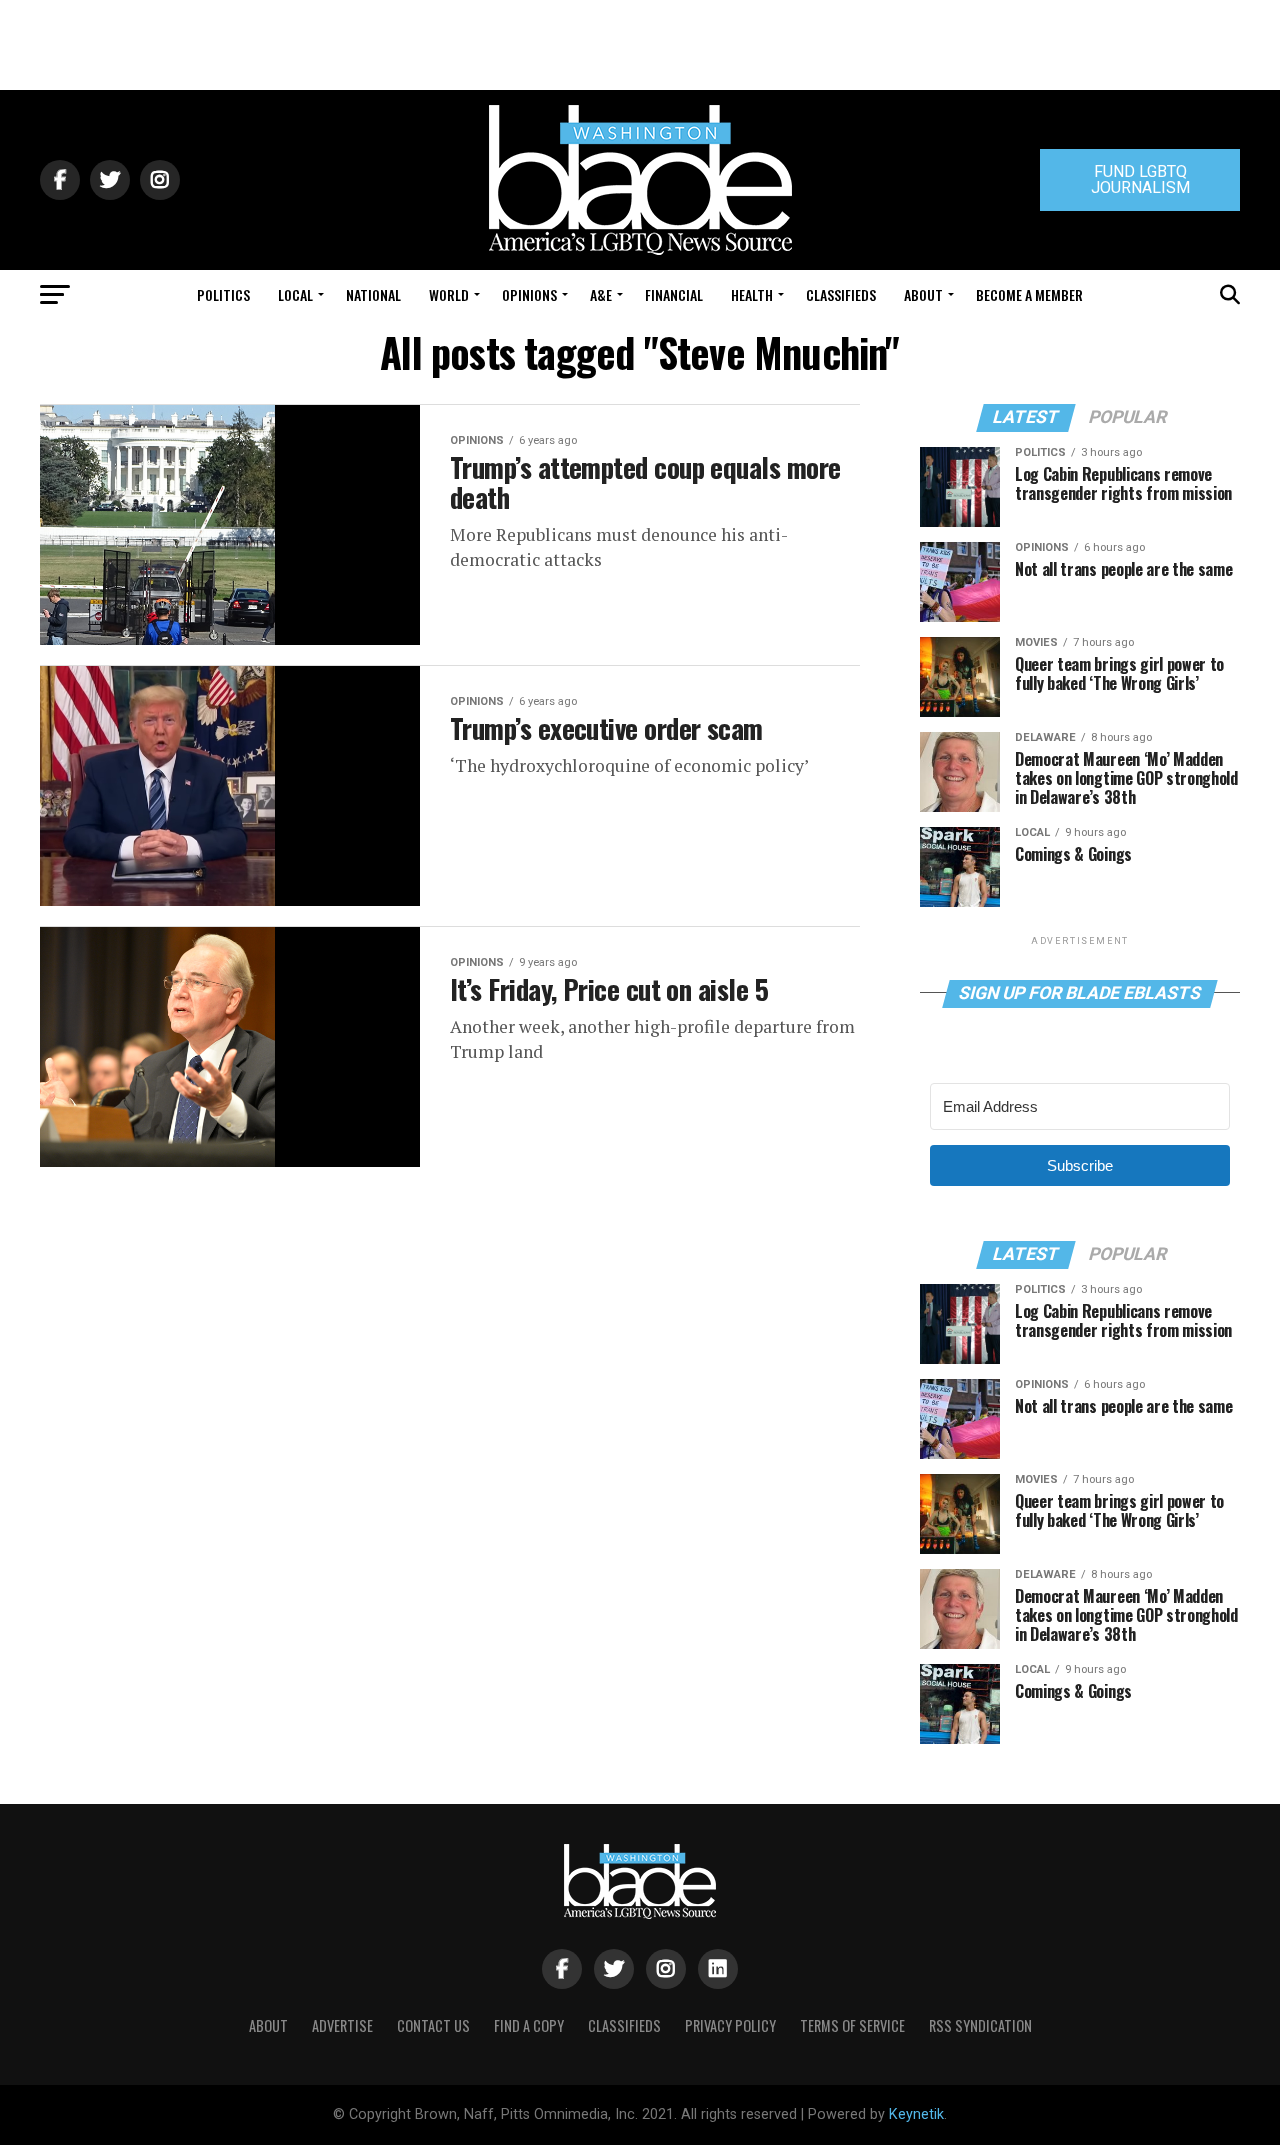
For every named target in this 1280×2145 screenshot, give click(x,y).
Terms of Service (852, 2025)
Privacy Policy (730, 2025)
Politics (223, 294)
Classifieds (841, 294)
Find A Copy (529, 2025)
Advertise (342, 2025)
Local (295, 294)
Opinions (529, 294)
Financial (674, 294)
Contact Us (433, 2025)
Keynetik (916, 2114)
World (449, 294)
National (373, 294)
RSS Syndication (980, 2025)
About (923, 294)
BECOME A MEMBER (1029, 294)
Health (752, 294)
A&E (601, 294)
